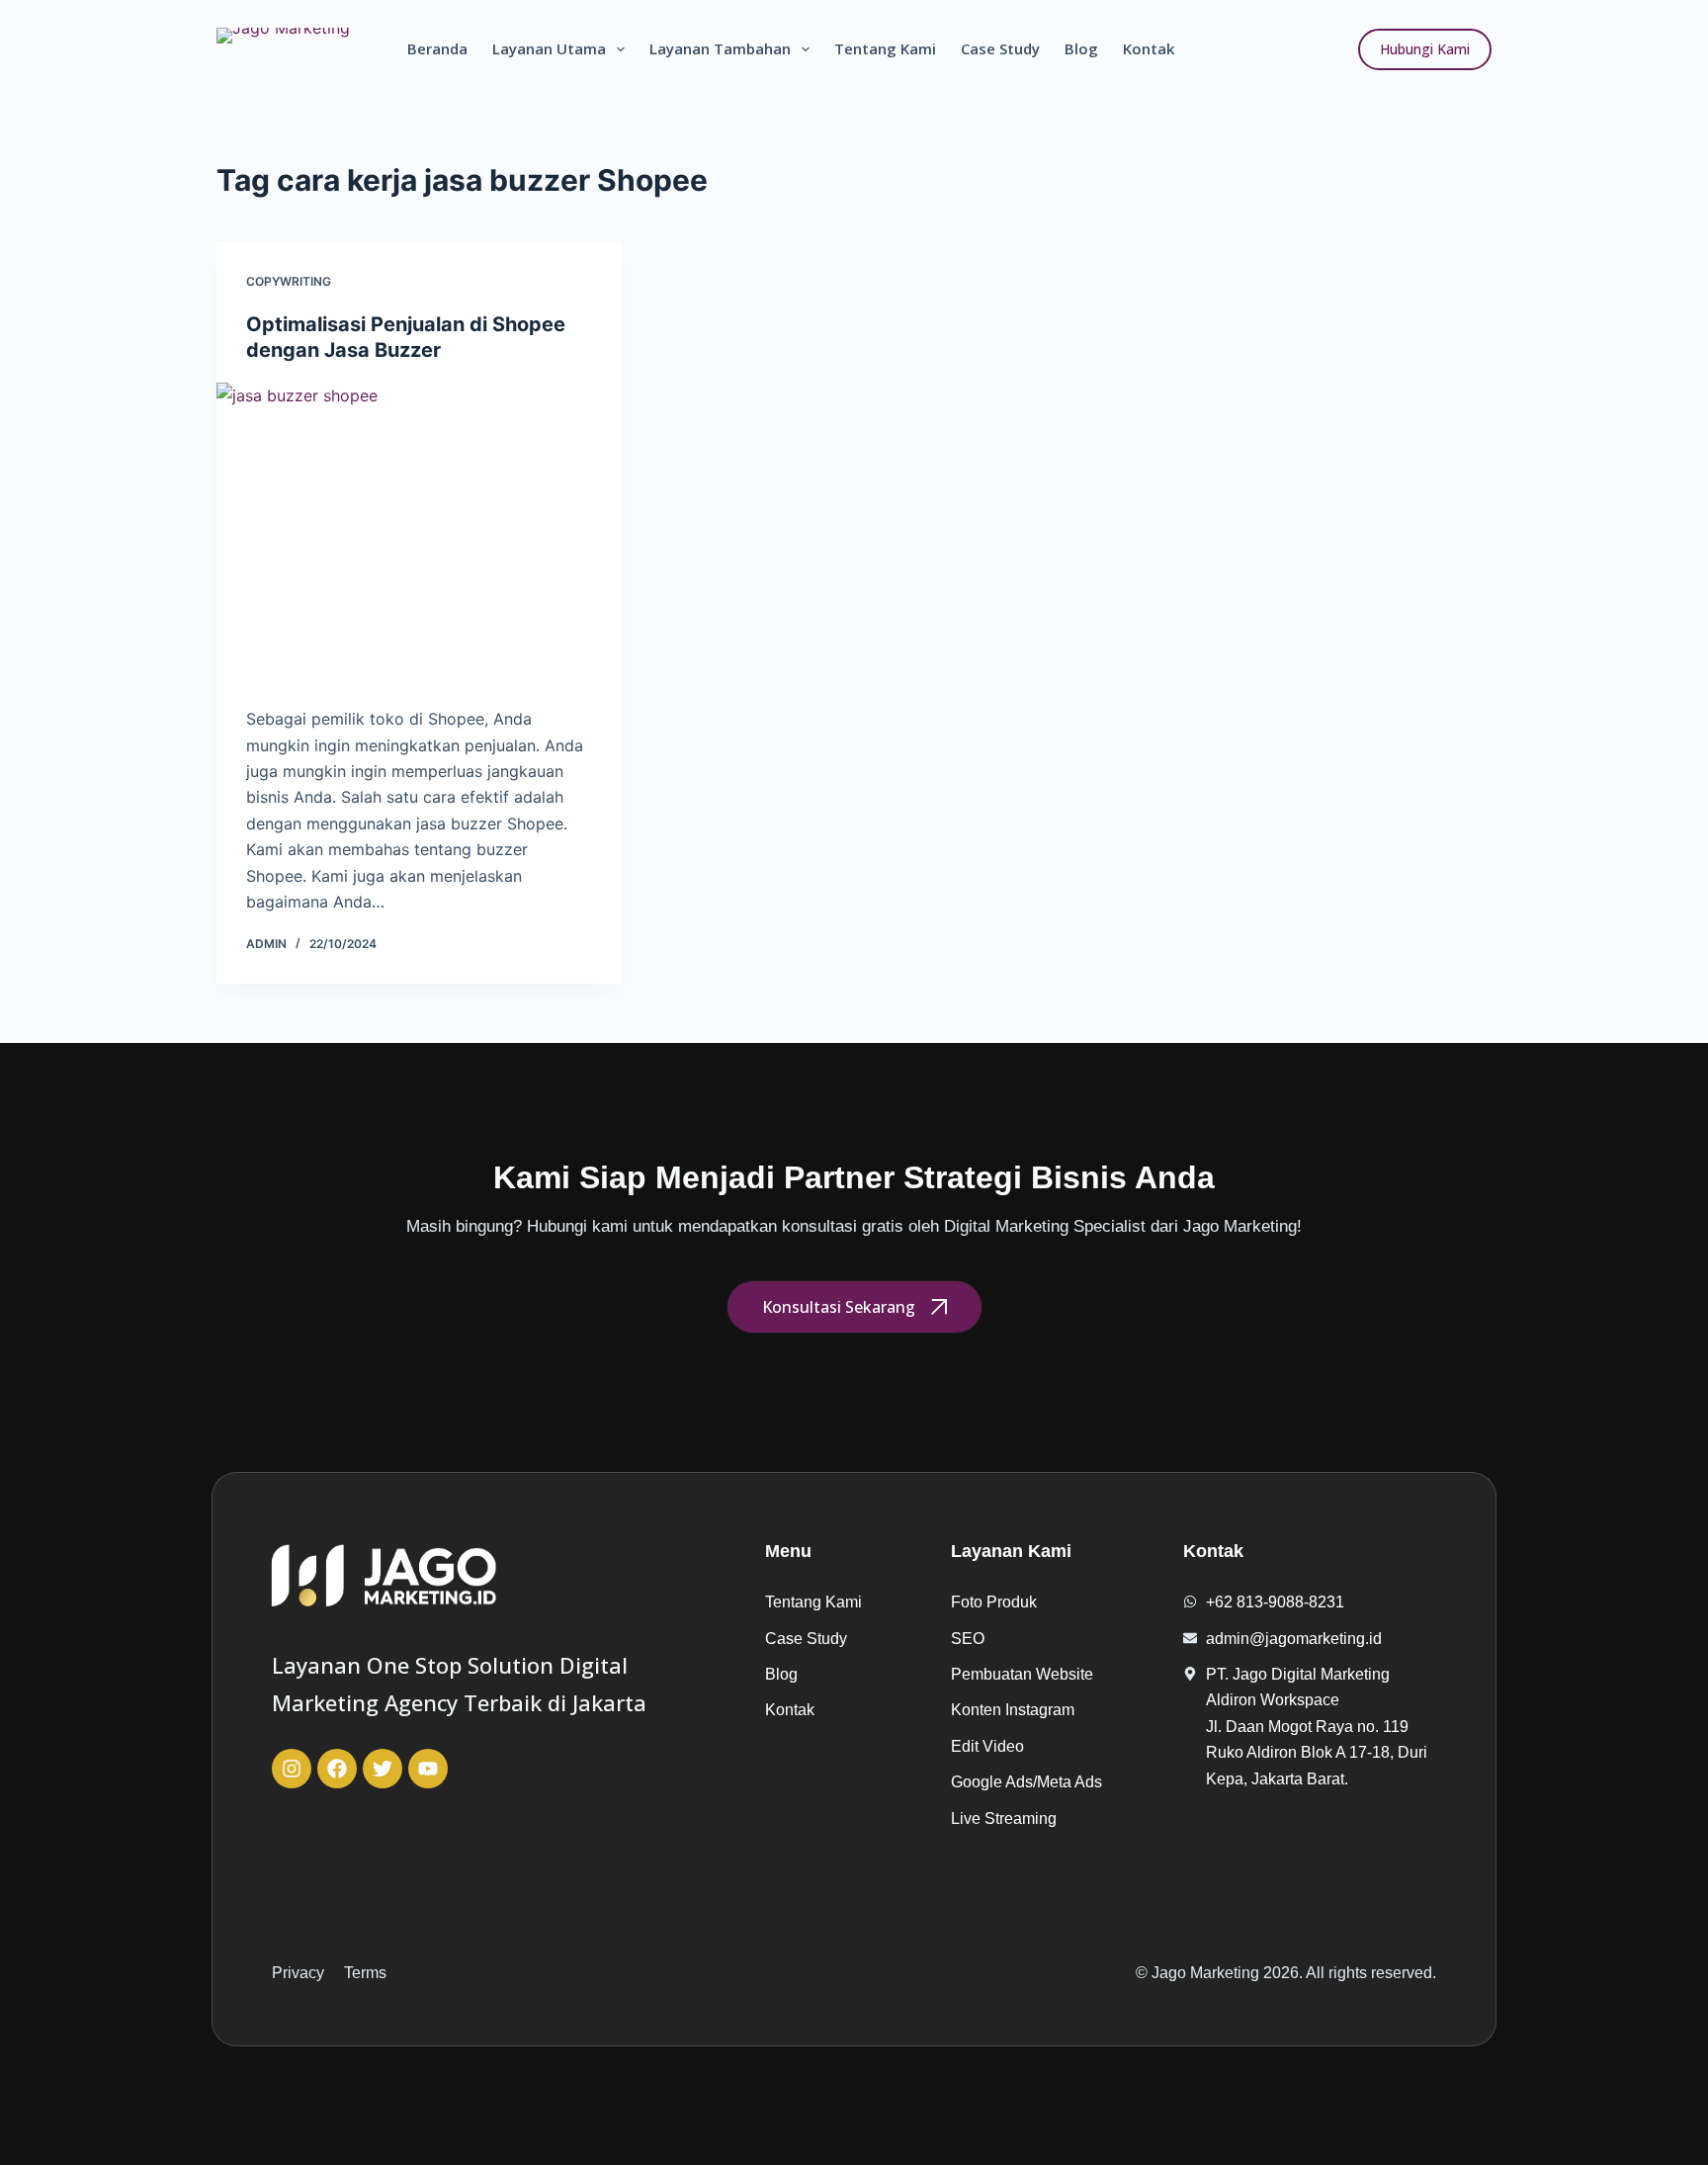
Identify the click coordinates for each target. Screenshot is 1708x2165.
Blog (1081, 48)
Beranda (437, 48)
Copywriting (289, 281)
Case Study (1000, 48)
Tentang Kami (885, 48)
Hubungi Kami (1425, 49)
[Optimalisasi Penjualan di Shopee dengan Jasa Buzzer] (419, 535)
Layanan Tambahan (720, 48)
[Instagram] (292, 1769)
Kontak (1149, 48)
